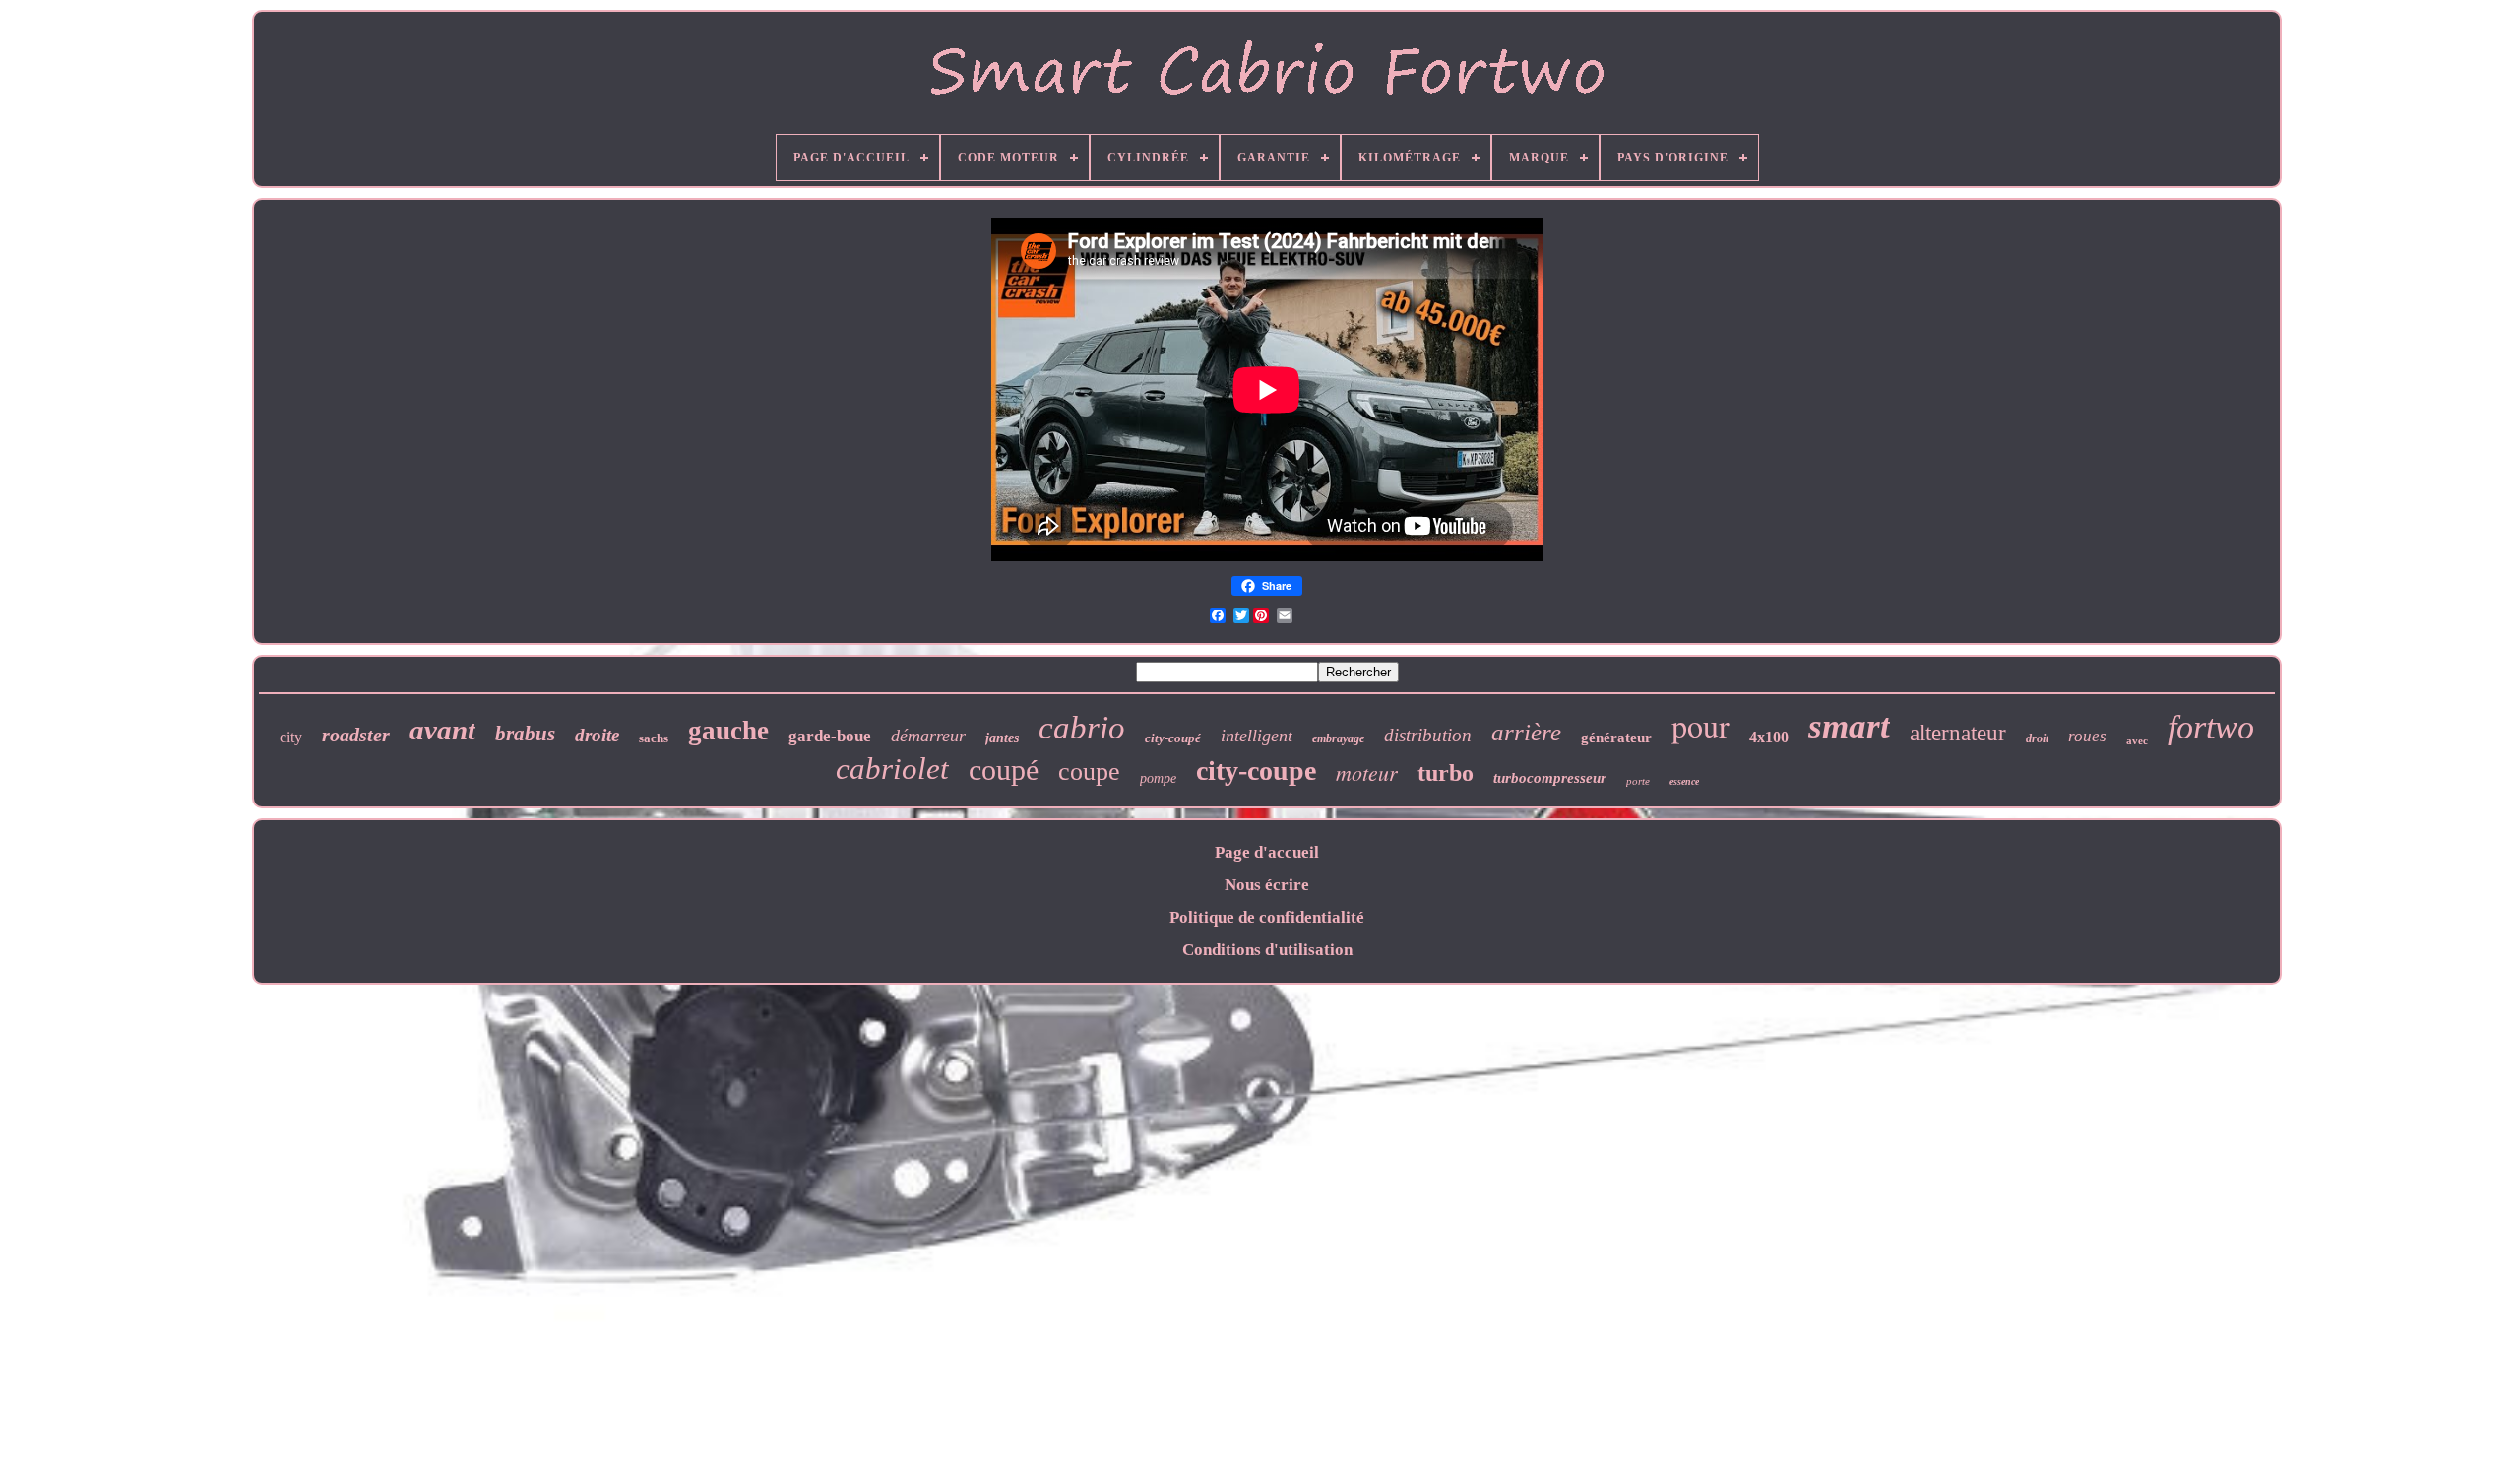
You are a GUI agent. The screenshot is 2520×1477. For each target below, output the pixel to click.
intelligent (1257, 736)
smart (1849, 726)
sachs (654, 738)
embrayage (1338, 738)
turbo (1446, 773)
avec (2137, 740)
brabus (525, 734)
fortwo (2211, 727)
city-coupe (1256, 771)
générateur (1616, 738)
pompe (1158, 778)
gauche (728, 731)
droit (2037, 738)
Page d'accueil (1267, 852)
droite (597, 735)
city (291, 737)
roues (2087, 736)
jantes (1002, 738)
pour (1701, 725)
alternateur (1958, 733)
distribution (1428, 735)
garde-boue (830, 736)
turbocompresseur (1550, 778)
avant (442, 730)
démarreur (928, 736)
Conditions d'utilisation (1267, 950)
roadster (356, 735)
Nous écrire (1267, 885)
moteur (1367, 772)
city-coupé (1173, 738)
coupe (1089, 771)
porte (1638, 781)
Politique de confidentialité (1267, 917)
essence (1684, 781)
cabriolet (892, 769)
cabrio (1082, 728)
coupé (1004, 770)
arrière (1526, 732)
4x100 (1769, 737)
